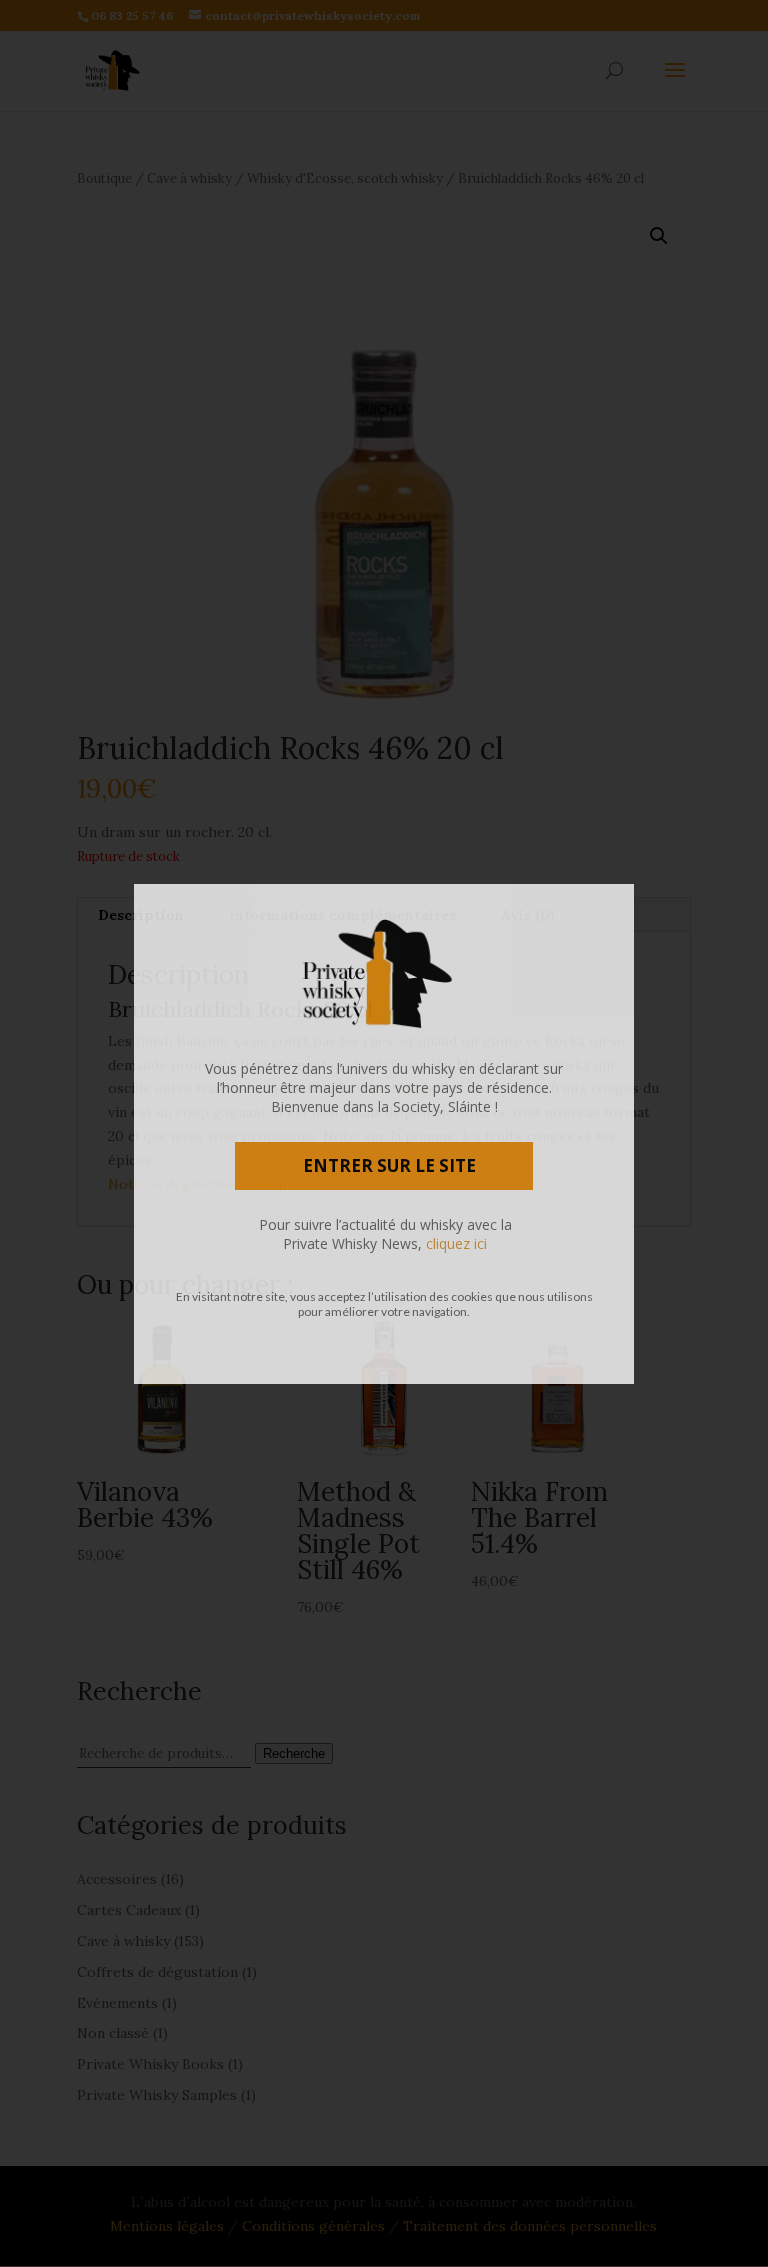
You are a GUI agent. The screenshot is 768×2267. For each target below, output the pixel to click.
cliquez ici (456, 1243)
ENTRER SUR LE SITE (389, 1165)
